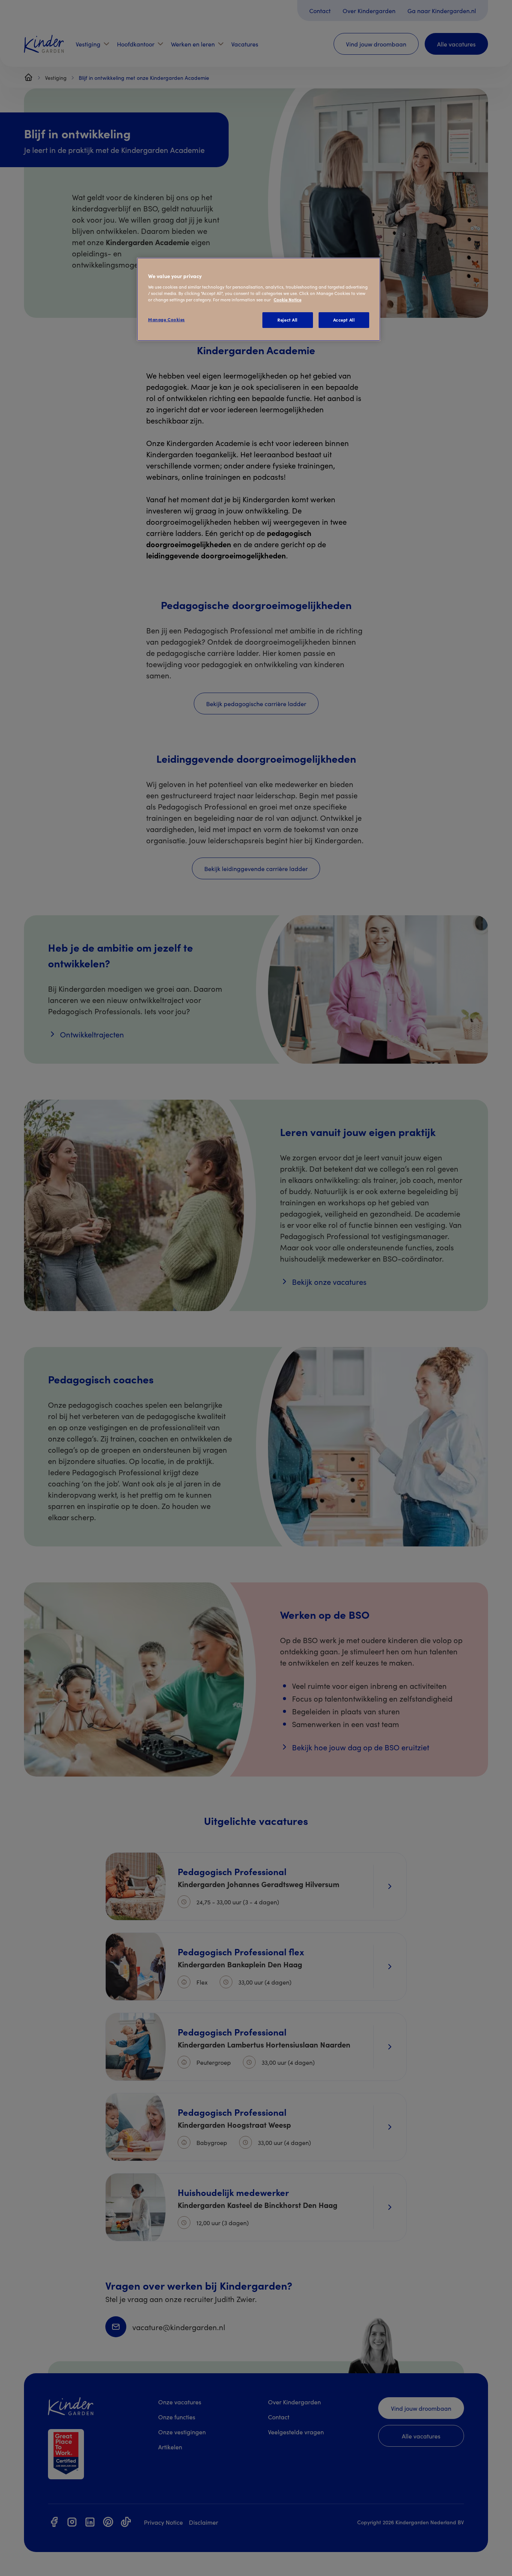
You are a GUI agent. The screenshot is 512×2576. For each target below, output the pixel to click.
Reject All (287, 320)
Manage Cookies (166, 319)
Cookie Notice (287, 299)
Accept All (344, 320)
